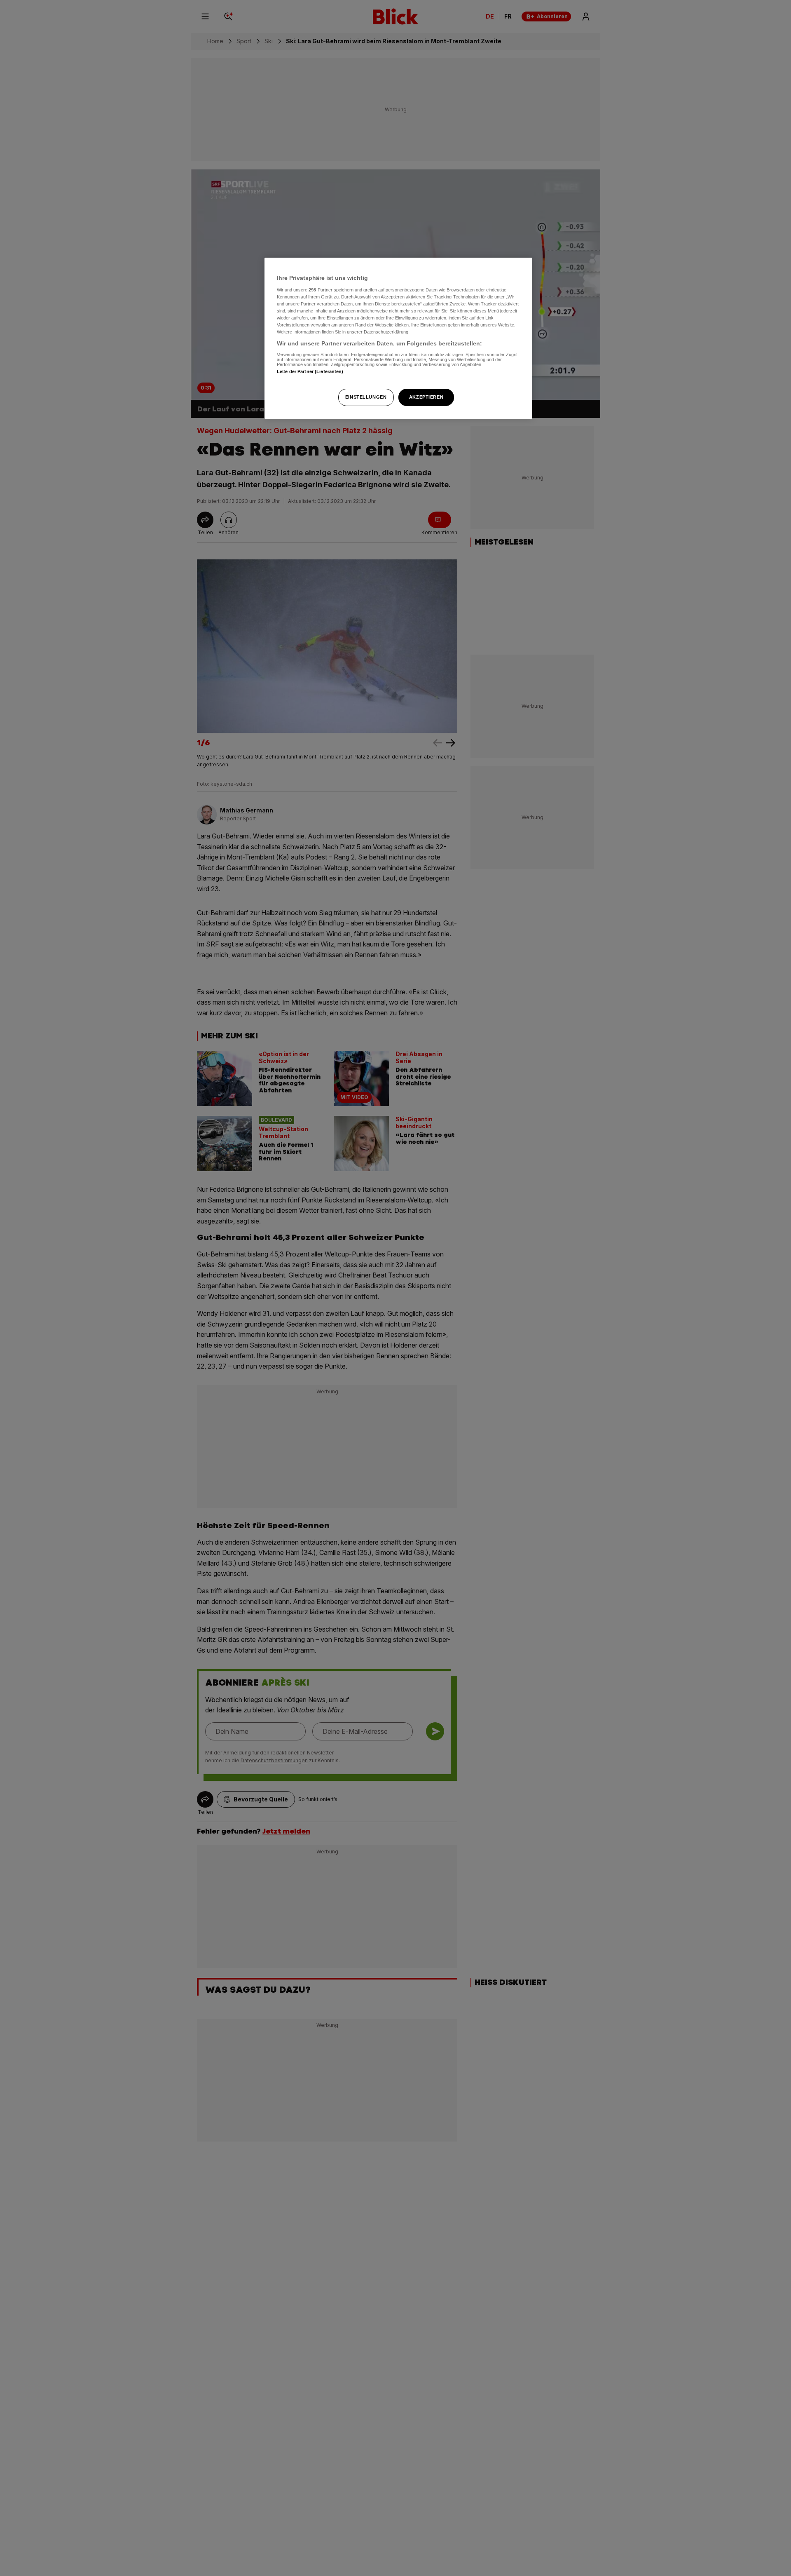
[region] (398, 338)
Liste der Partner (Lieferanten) (310, 371)
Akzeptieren (426, 397)
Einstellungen (366, 397)
